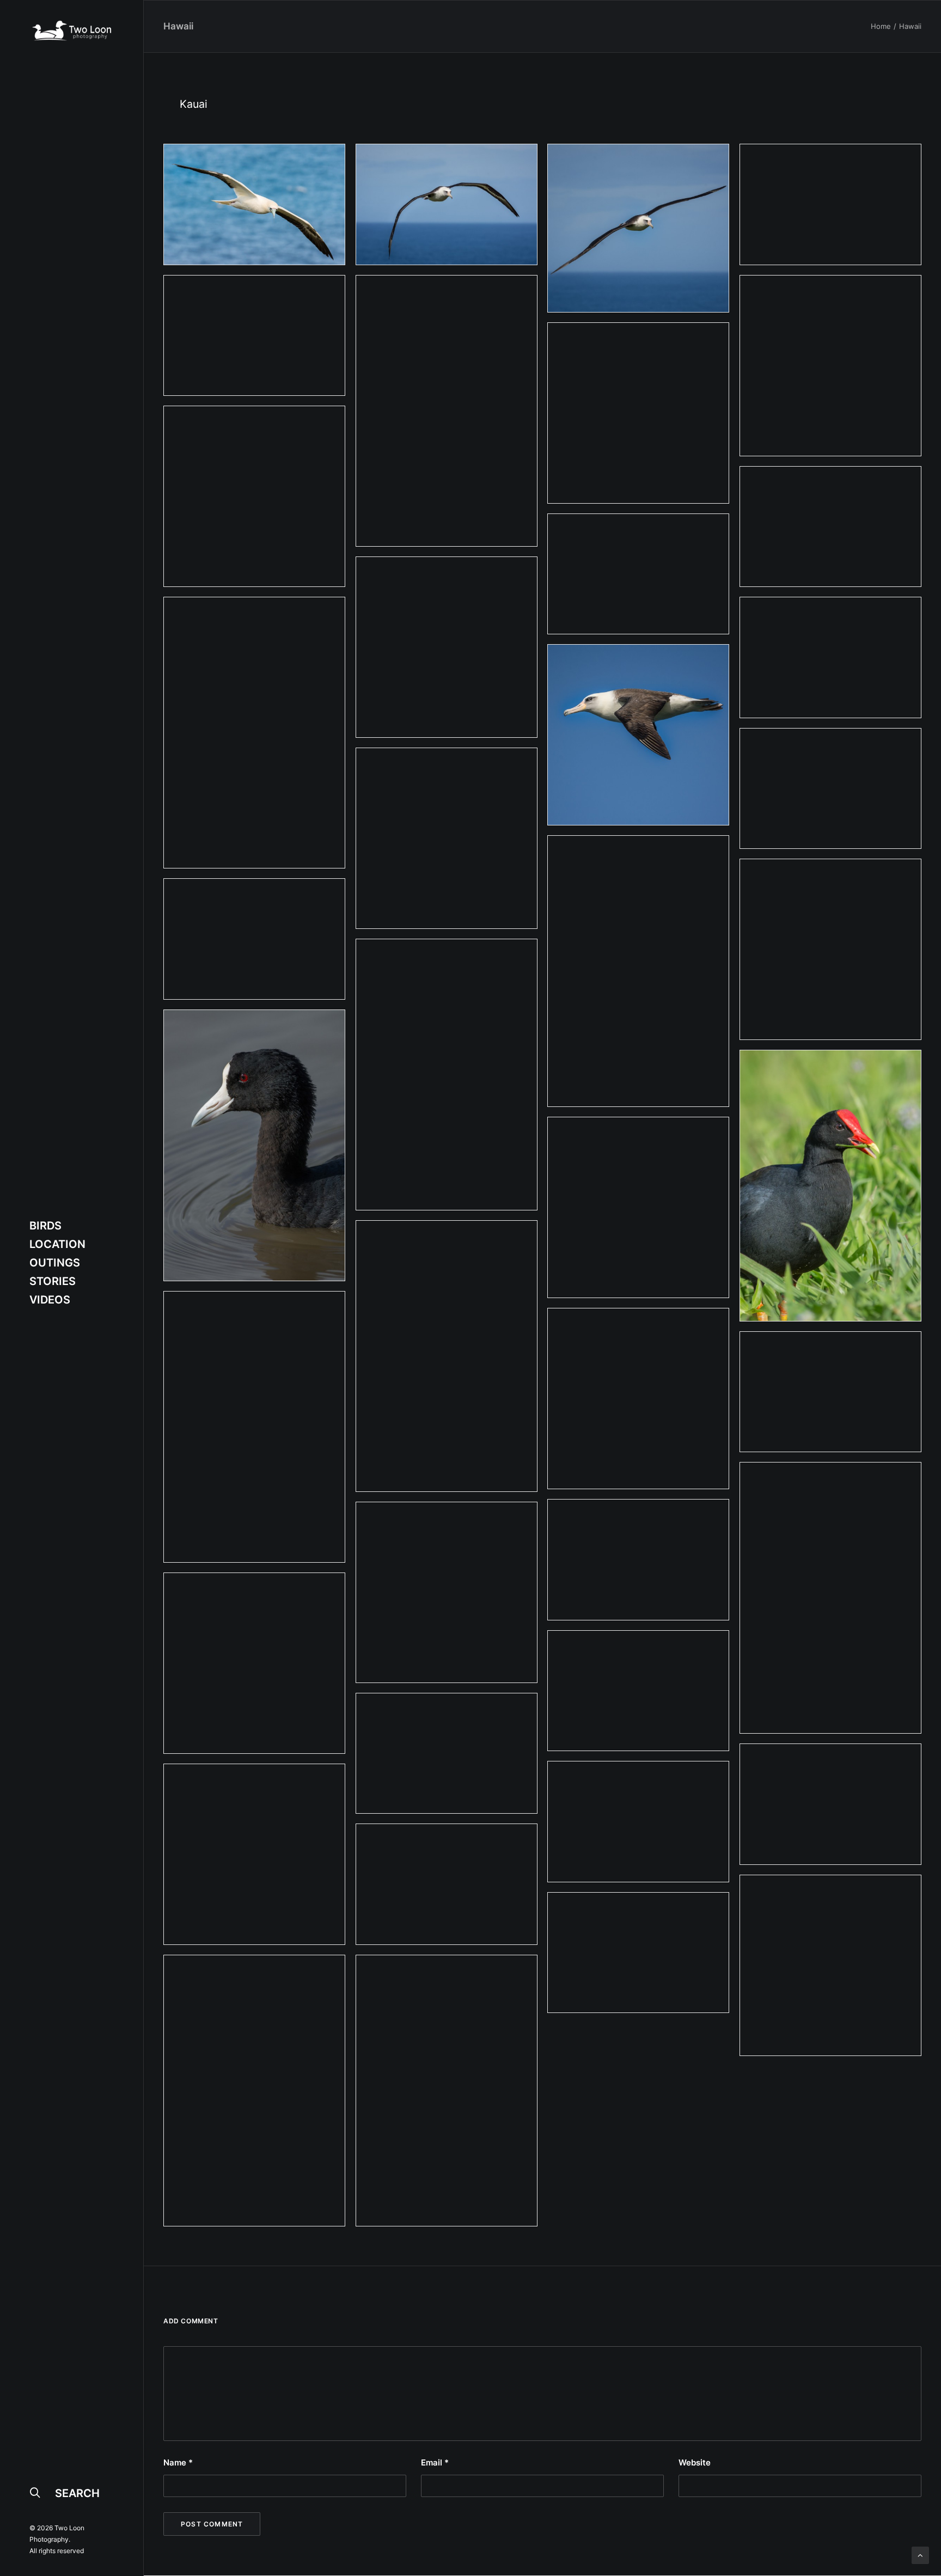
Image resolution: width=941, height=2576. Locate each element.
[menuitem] (72, 1226)
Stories (53, 1281)
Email (435, 2462)
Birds (45, 1226)
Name (178, 2462)
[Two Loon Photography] (72, 30)
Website (695, 2462)
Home (881, 26)
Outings (55, 1263)
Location (57, 1244)
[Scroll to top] (920, 2554)
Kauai (194, 104)
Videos (50, 1300)
